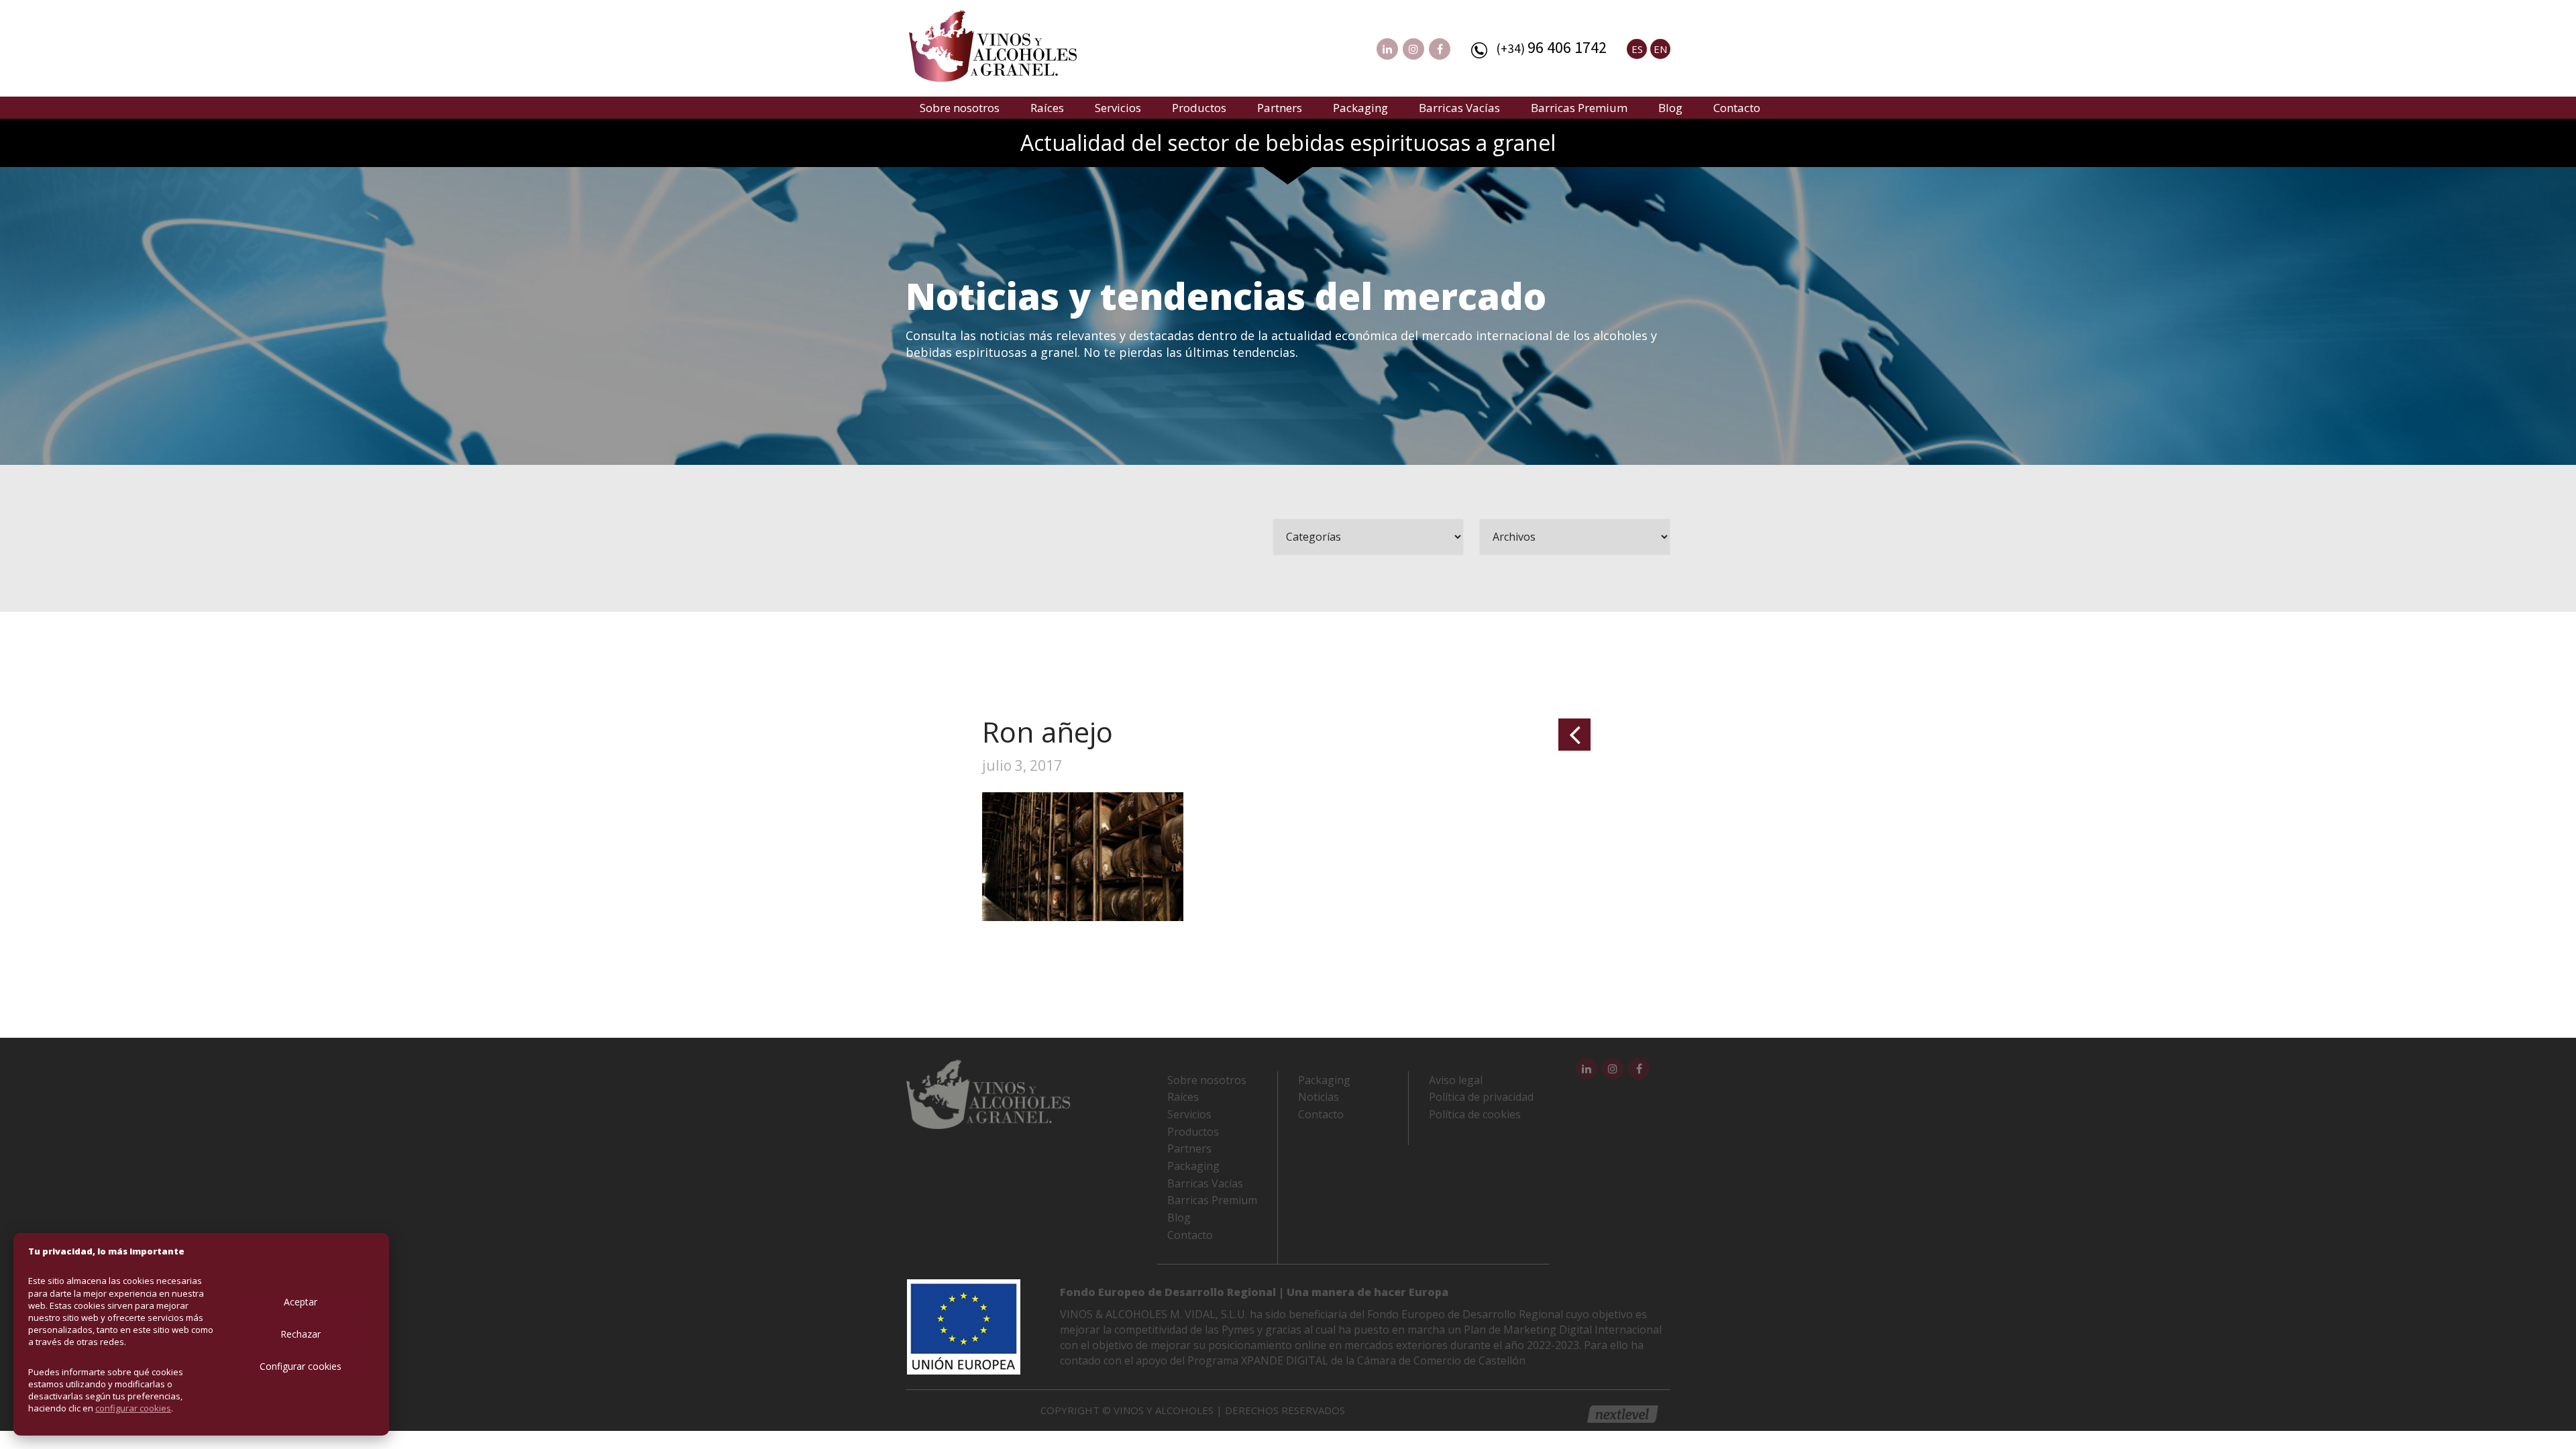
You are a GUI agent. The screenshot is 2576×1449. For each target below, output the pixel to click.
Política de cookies (1475, 1114)
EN (1660, 49)
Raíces (1047, 108)
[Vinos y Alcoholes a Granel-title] (993, 44)
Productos (1199, 108)
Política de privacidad (1481, 1097)
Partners (1280, 108)
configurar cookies (133, 1408)
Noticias (1319, 1097)
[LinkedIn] (1387, 49)
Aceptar (301, 1302)
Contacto (1737, 108)
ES (1637, 49)
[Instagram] (1413, 49)
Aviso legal (1456, 1080)
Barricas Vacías (1459, 108)
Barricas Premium (1579, 108)
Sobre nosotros (960, 108)
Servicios (1118, 108)
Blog (1670, 108)
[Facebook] (1440, 49)
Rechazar (301, 1334)
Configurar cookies (301, 1366)
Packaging (1360, 108)
